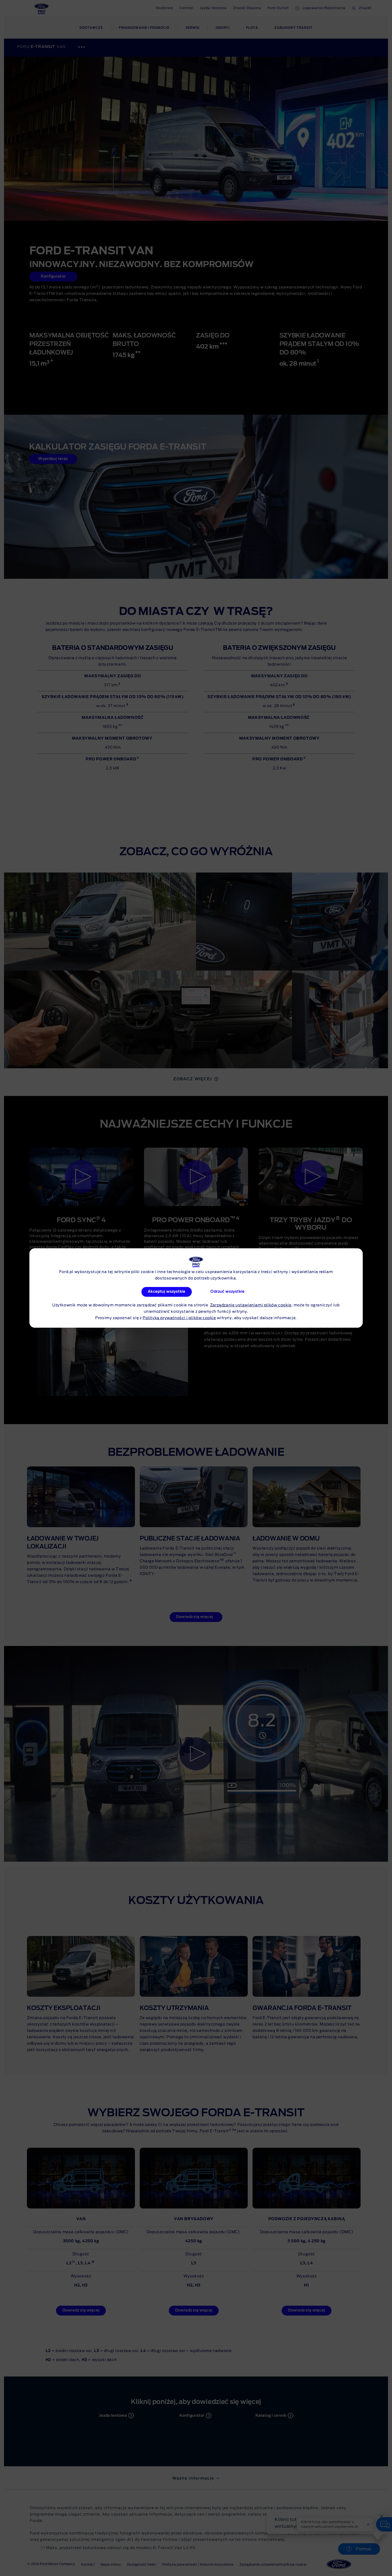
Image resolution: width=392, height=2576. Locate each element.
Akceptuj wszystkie (167, 1292)
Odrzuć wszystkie (227, 1292)
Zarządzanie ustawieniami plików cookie (251, 1305)
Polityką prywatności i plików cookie (179, 1318)
